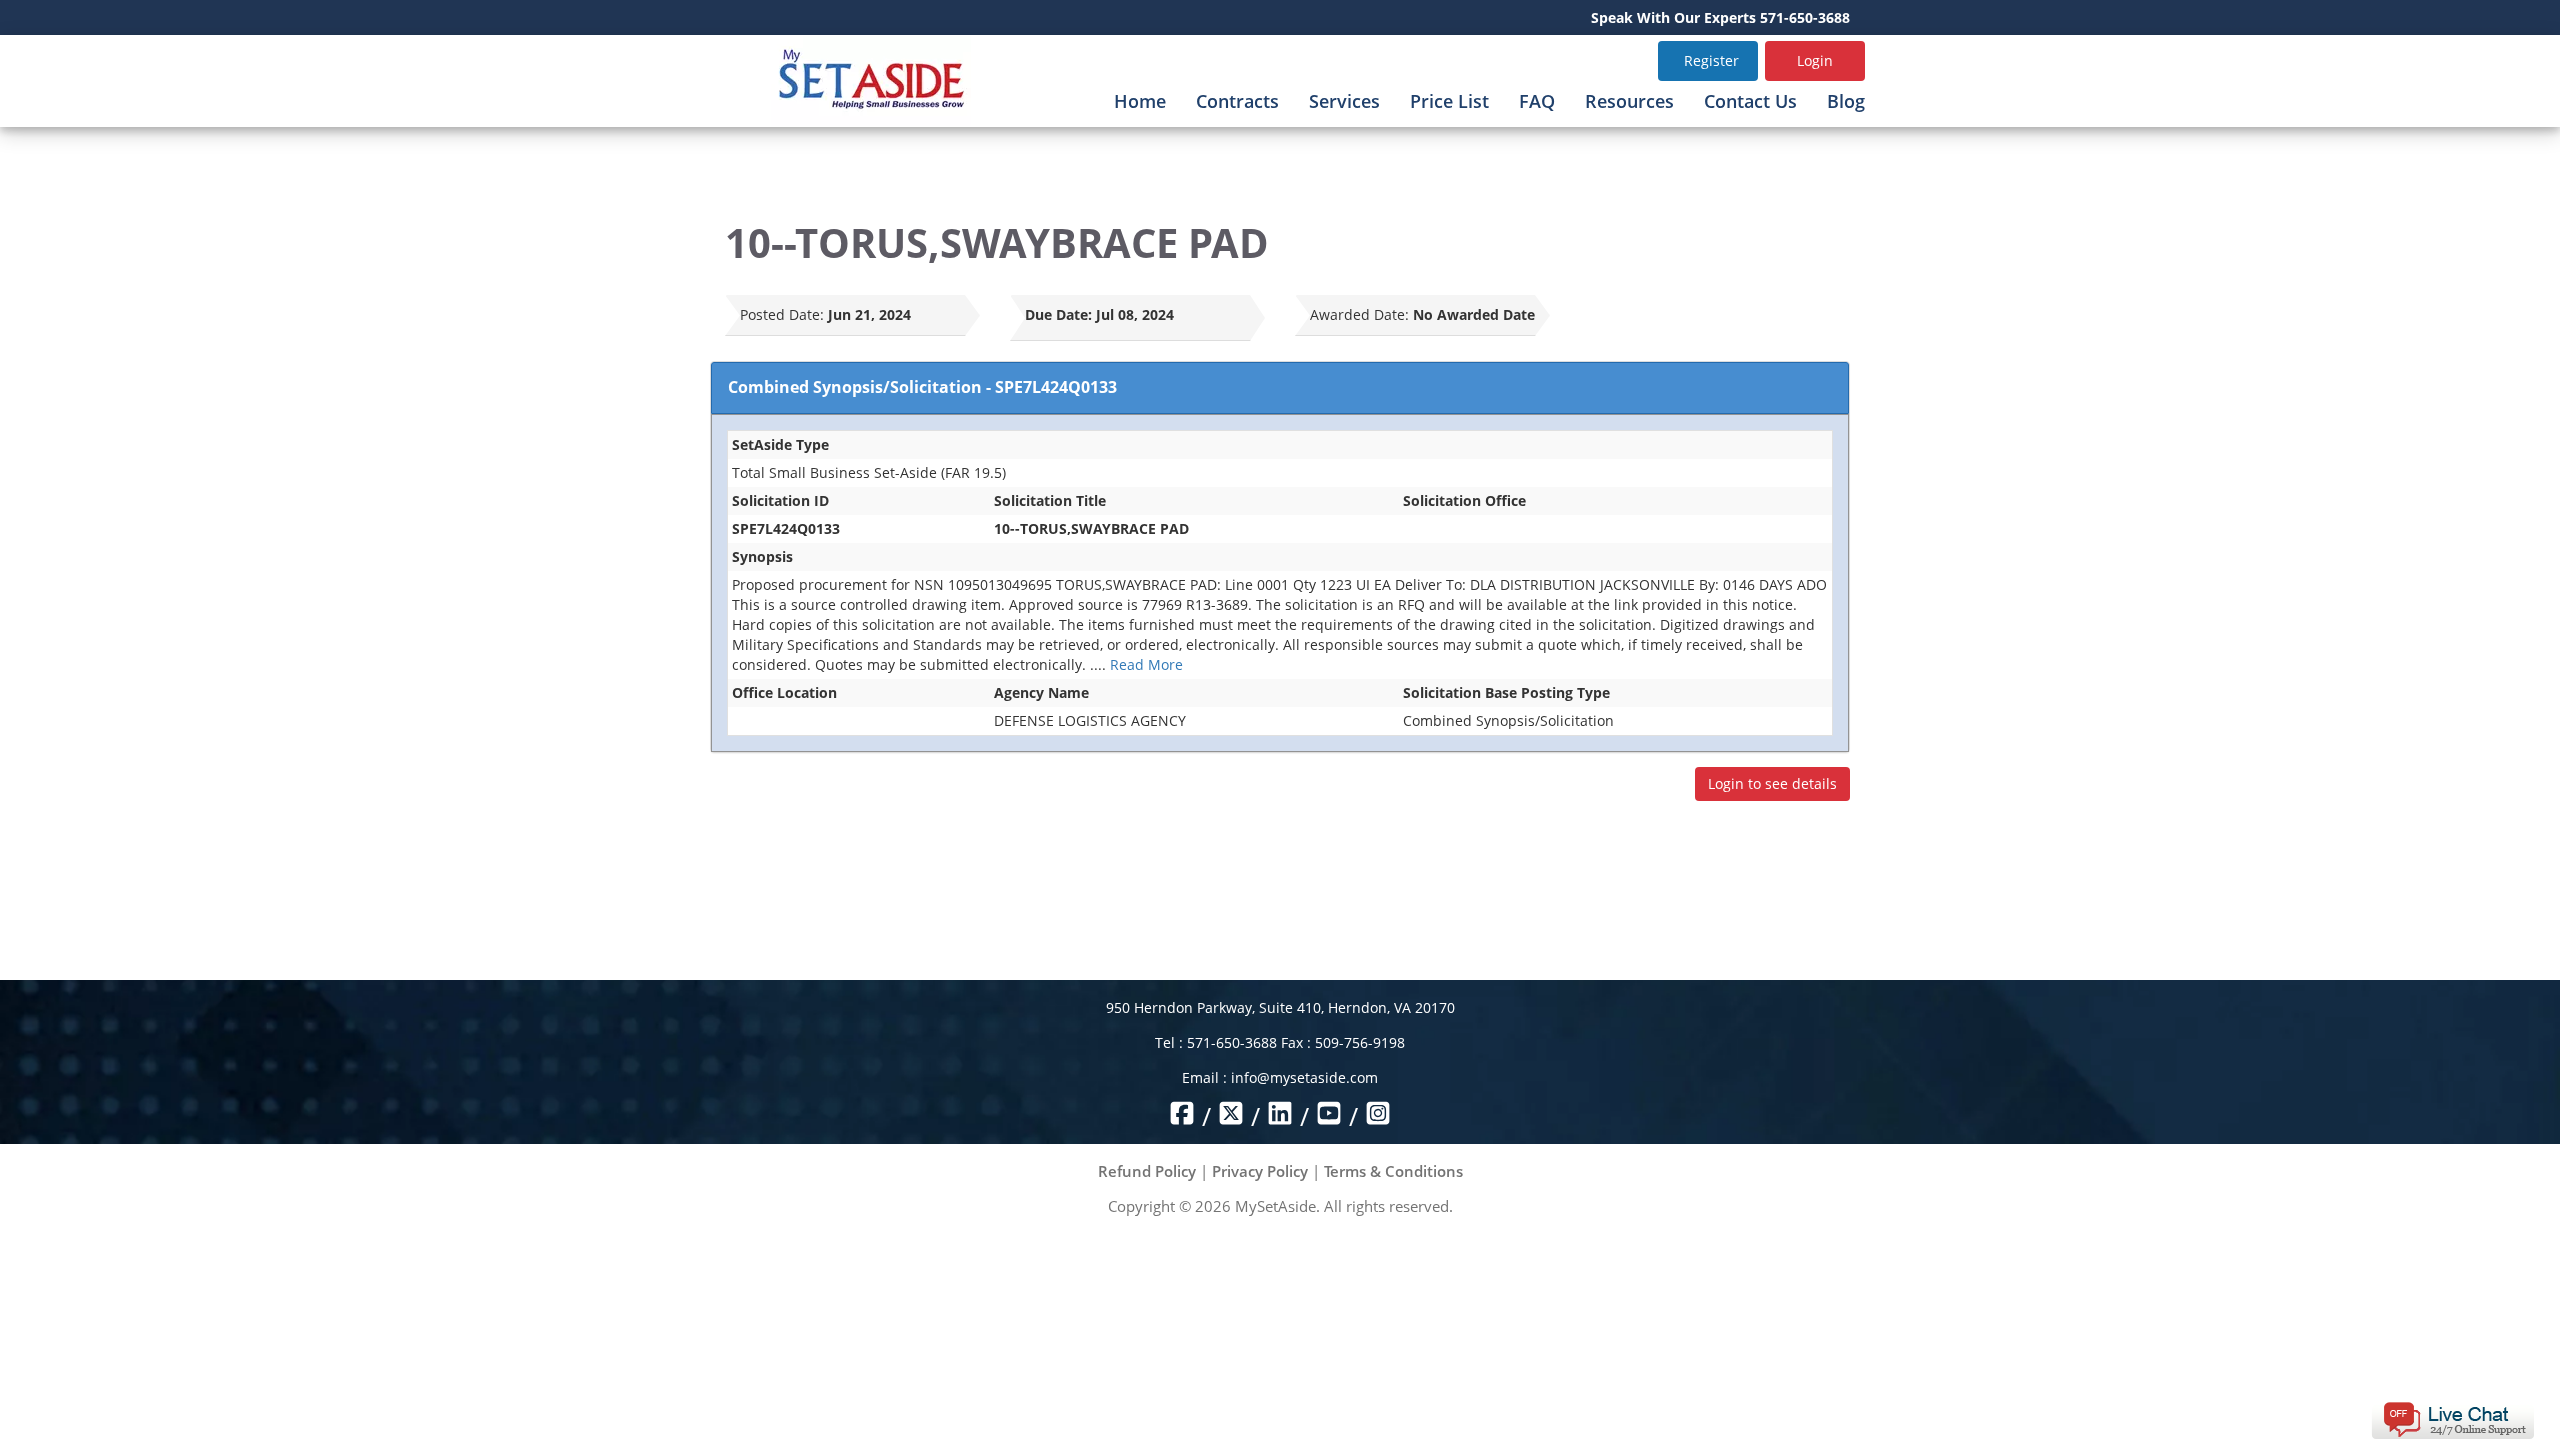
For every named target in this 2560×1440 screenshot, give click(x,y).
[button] (2452, 1418)
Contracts (1237, 101)
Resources (1629, 101)
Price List (1449, 101)
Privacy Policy (1260, 1171)
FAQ (1537, 101)
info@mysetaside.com (1304, 1077)
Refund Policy (1147, 1171)
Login (1815, 60)
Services (1344, 101)
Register (1711, 60)
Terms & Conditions (1393, 1171)
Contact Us (1750, 101)
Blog (1846, 101)
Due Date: (1058, 314)
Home (1140, 101)
